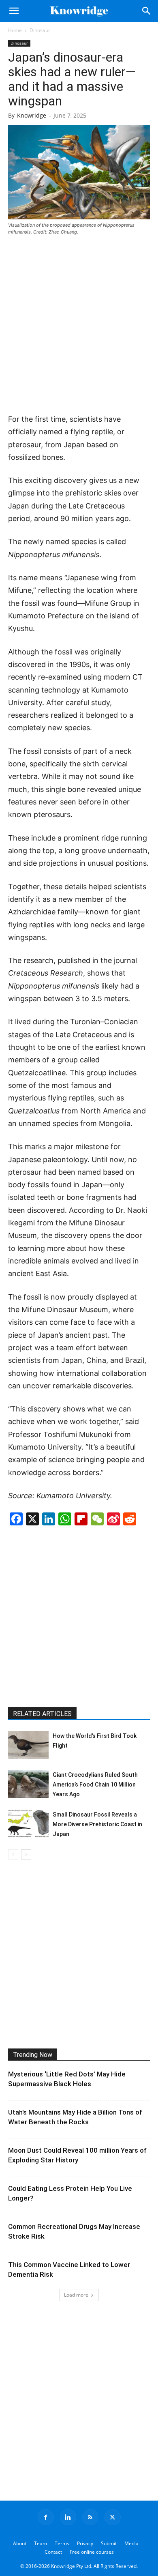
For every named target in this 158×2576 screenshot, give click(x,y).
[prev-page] (13, 1854)
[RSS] (90, 2517)
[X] (113, 2517)
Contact (53, 2552)
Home (15, 30)
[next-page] (26, 1854)
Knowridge (32, 115)
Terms (62, 2543)
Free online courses (92, 2552)
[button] (14, 11)
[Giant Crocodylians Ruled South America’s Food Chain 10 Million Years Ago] (28, 1784)
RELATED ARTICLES (42, 1714)
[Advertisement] (79, 325)
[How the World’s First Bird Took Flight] (28, 1745)
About (20, 2543)
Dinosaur (40, 30)
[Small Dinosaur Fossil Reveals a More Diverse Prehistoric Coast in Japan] (28, 1824)
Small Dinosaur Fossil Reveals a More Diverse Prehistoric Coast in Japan (97, 1824)
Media (131, 2543)
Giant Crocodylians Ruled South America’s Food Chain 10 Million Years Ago (95, 1785)
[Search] (147, 11)
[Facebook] (46, 2517)
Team (41, 2543)
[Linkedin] (68, 2517)
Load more (76, 2295)
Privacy (85, 2543)
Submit (109, 2543)
